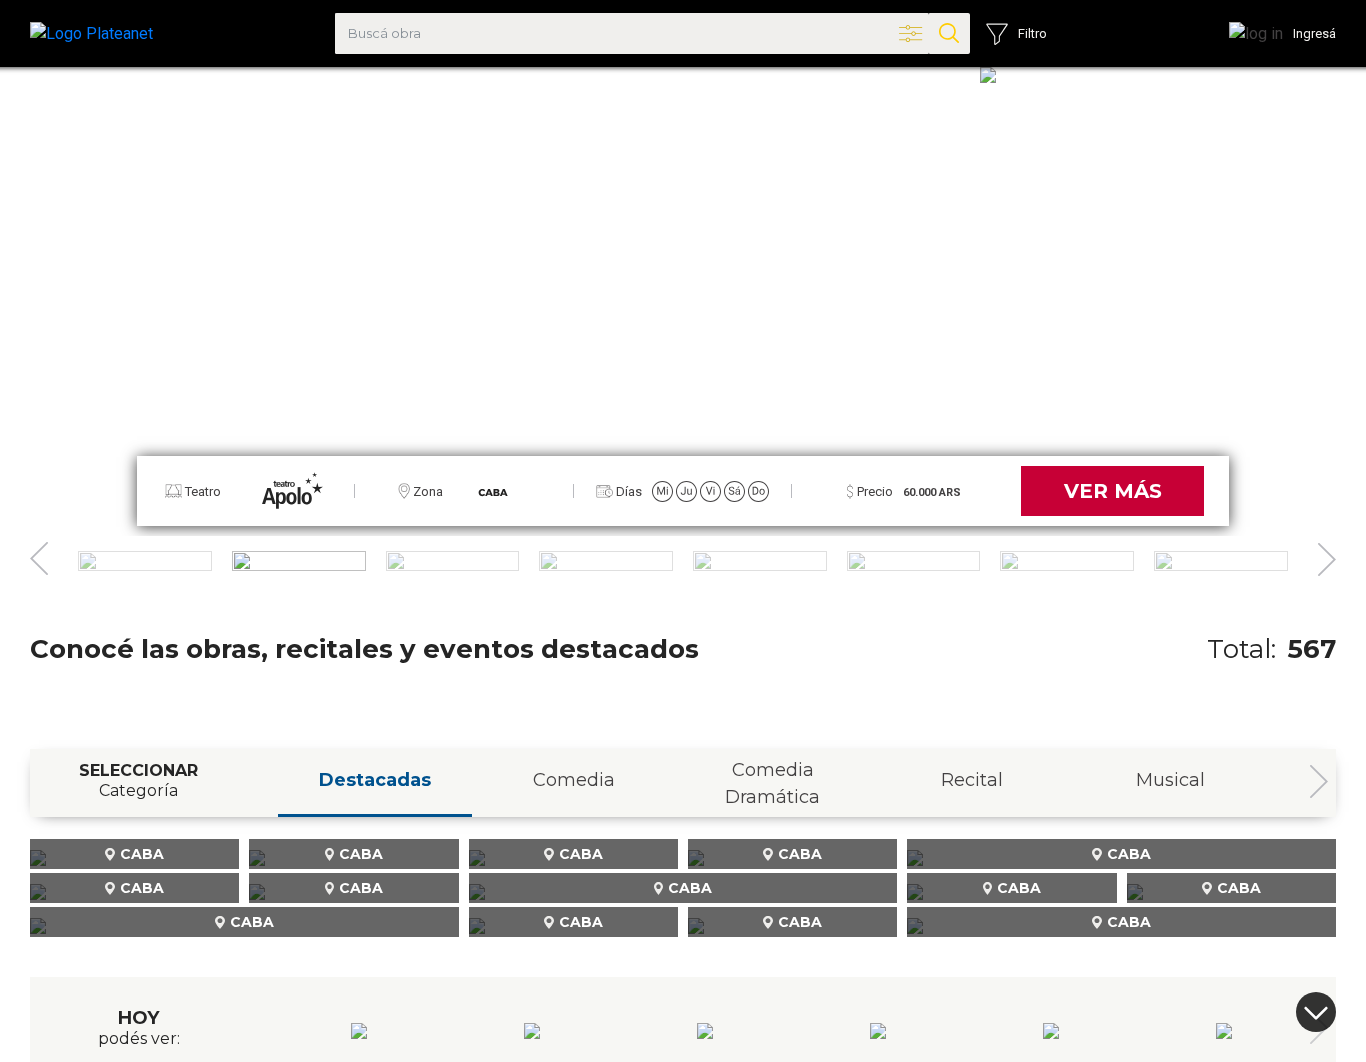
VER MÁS (1113, 491)
